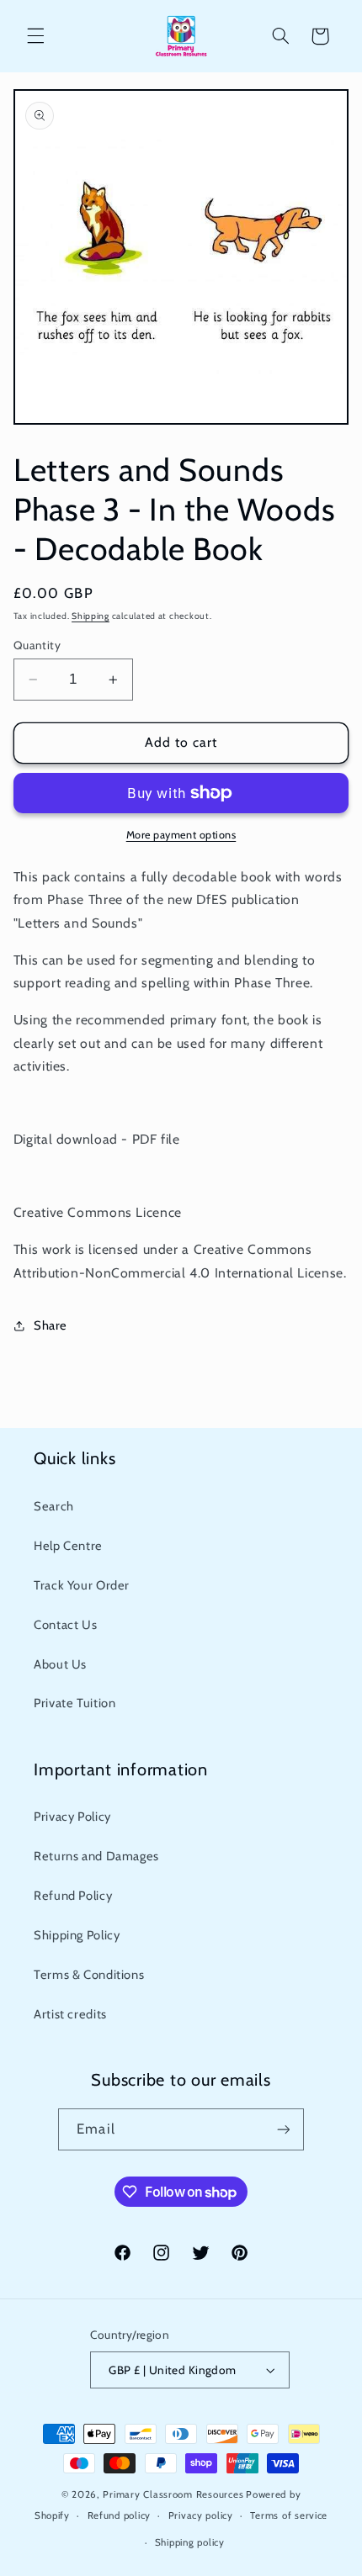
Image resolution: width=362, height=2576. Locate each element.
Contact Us (65, 1625)
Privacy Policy (72, 1817)
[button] (35, 36)
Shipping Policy (77, 1935)
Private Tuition (75, 1703)
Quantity (37, 645)
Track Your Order (82, 1585)
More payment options (181, 835)
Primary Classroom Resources (173, 2494)
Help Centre (68, 1546)
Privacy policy (201, 2515)
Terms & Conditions (89, 1975)
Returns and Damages (96, 1856)
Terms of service (289, 2515)
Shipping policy (190, 2542)
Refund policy (120, 2515)
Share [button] (51, 1325)
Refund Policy (73, 1896)
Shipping (90, 616)
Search (54, 1506)
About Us (60, 1664)
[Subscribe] (283, 2129)
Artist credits (70, 2014)
